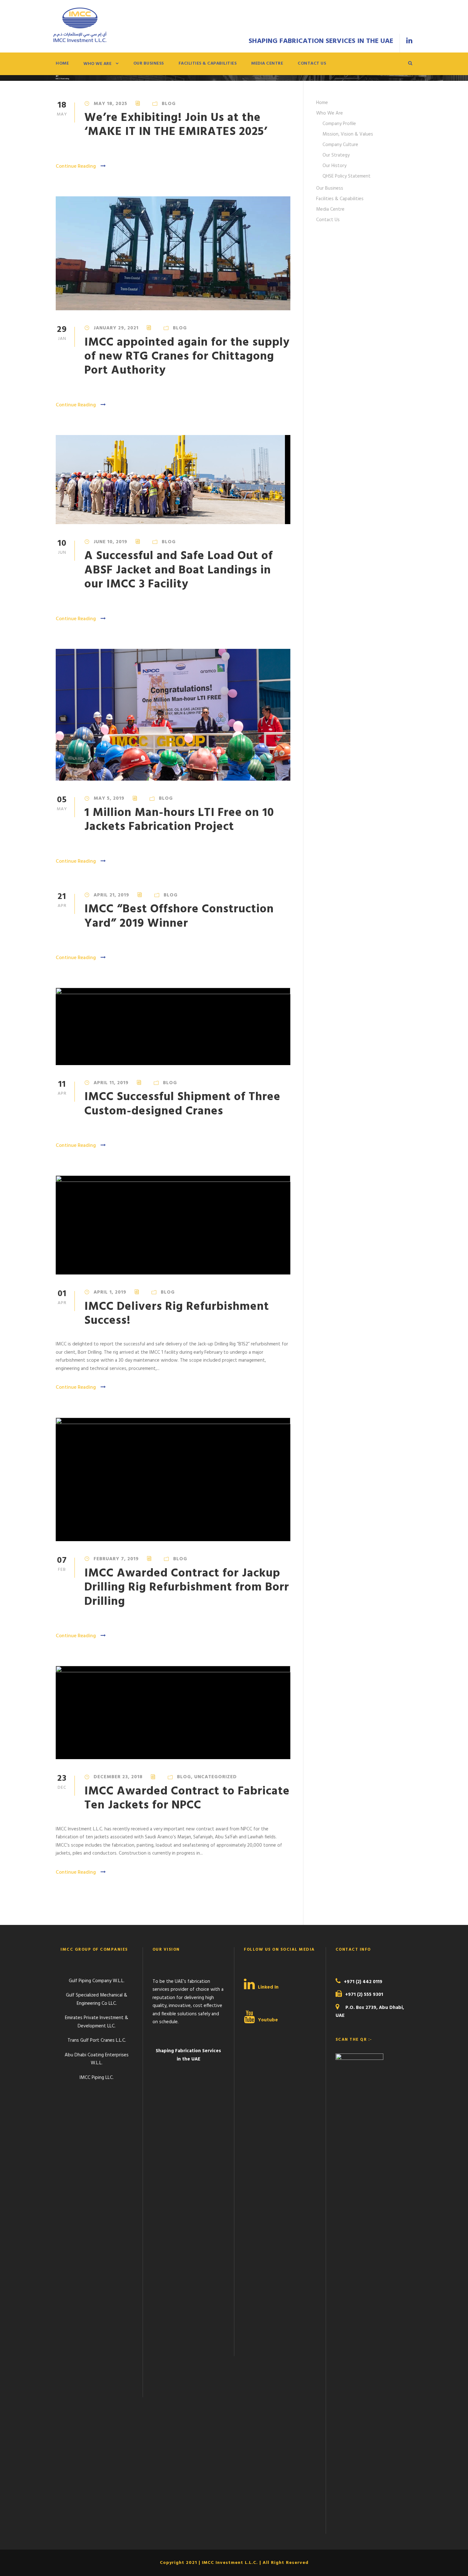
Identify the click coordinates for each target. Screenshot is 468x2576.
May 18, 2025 (110, 104)
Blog (169, 104)
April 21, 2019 (111, 895)
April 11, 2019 (111, 1083)
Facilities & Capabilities (208, 63)
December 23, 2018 (118, 1777)
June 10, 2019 (110, 542)
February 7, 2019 (116, 1559)
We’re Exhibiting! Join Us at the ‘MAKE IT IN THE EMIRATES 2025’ (176, 125)
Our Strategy (336, 155)
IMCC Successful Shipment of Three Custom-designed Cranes (182, 1104)
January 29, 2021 (116, 328)
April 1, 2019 (110, 1292)
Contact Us (312, 63)
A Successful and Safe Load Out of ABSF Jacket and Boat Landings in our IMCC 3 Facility (179, 570)
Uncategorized (216, 1777)
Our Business (149, 63)
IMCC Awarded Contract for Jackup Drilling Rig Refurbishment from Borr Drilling (187, 1588)
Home (62, 63)
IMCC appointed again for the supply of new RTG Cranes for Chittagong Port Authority (187, 357)
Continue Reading (76, 166)
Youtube (268, 2020)
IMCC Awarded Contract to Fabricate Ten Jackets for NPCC (187, 1798)
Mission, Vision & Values (348, 134)
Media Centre (267, 63)
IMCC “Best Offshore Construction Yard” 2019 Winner (179, 916)
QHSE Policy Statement (347, 176)
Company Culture (340, 145)
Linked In (268, 1987)
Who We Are (97, 64)
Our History (334, 166)
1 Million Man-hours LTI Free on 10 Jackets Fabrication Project (179, 820)
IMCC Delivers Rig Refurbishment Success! (177, 1314)
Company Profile (339, 124)
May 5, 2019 (109, 798)
